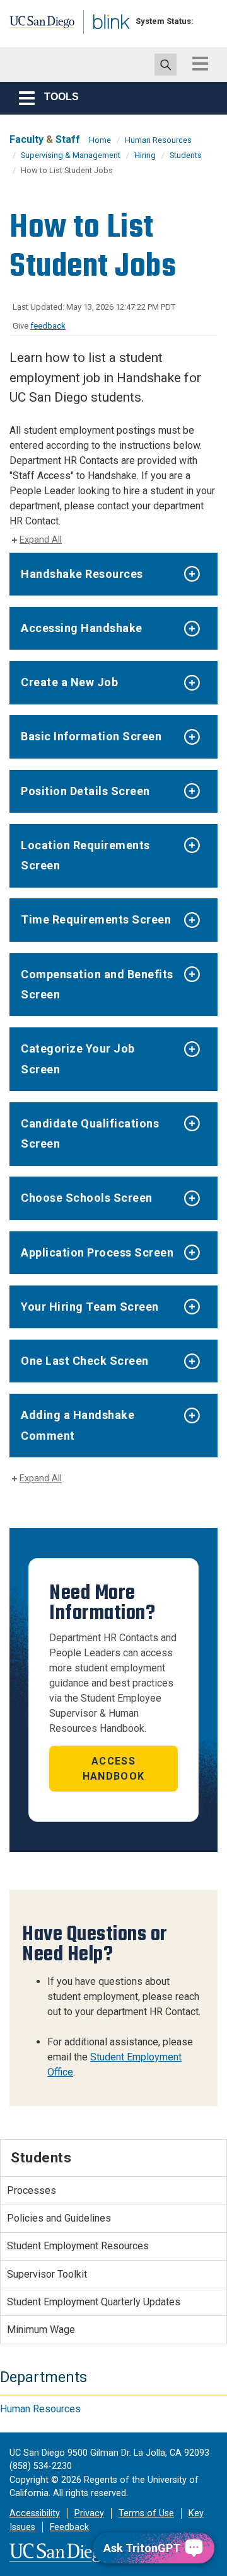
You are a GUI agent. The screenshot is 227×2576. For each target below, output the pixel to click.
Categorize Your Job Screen (78, 1059)
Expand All (41, 540)
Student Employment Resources (78, 2246)
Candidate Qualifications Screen (90, 1133)
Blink (101, 40)
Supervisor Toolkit (47, 2274)
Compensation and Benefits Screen (97, 984)
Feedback (69, 2527)
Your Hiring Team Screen (90, 1307)
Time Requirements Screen (96, 919)
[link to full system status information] (207, 21)
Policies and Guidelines (59, 2218)
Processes (32, 2190)
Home (100, 140)
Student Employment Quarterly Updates (94, 2302)
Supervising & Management (71, 155)
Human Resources (158, 140)
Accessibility (35, 2513)
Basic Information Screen (91, 736)
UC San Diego (37, 27)
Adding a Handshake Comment (78, 1425)
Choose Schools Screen (87, 1198)
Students (186, 155)
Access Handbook (113, 1769)
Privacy (89, 2513)
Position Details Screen (85, 791)
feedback (48, 326)
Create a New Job (69, 682)
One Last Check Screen (85, 1361)
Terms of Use (146, 2513)
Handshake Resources (82, 574)
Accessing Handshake (82, 628)
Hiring (145, 155)
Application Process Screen (97, 1252)
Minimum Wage (41, 2330)
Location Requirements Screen (85, 855)
